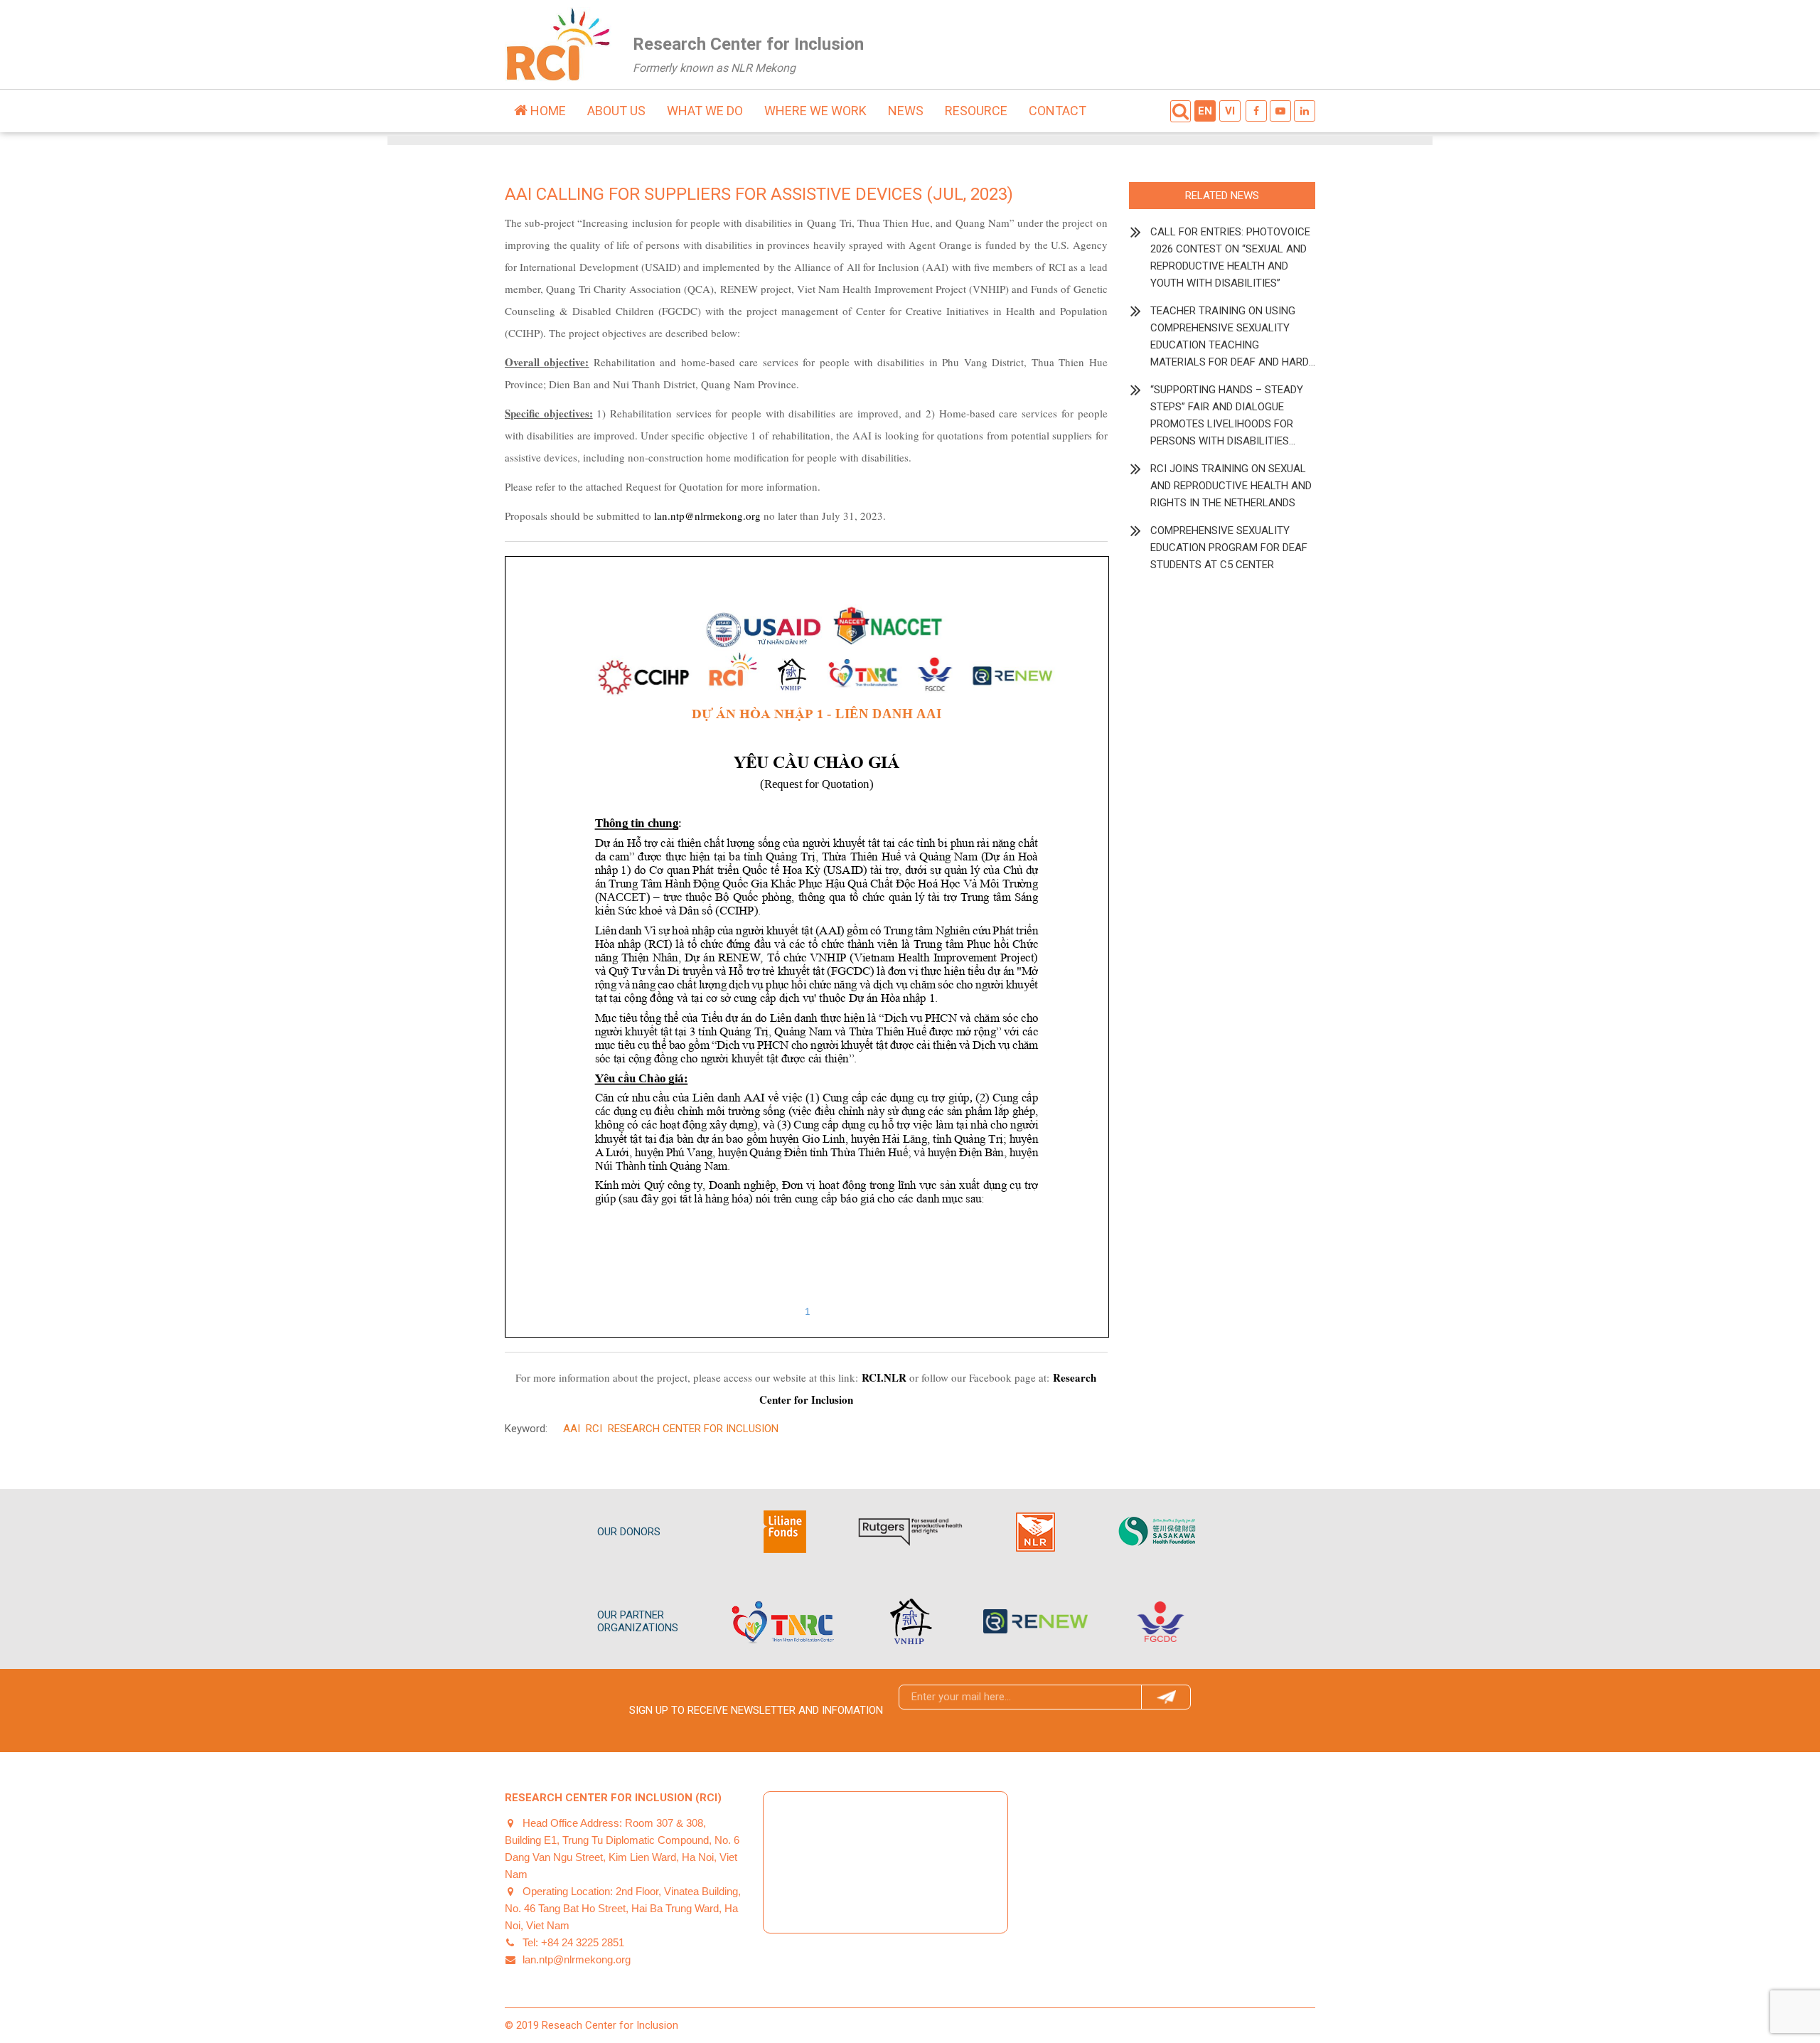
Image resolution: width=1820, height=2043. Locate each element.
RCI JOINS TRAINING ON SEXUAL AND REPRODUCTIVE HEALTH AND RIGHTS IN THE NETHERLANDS (1231, 486)
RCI (594, 1429)
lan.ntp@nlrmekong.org (707, 516)
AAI (572, 1429)
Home (547, 111)
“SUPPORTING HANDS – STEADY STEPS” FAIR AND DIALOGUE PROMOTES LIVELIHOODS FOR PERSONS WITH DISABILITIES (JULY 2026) (1227, 416)
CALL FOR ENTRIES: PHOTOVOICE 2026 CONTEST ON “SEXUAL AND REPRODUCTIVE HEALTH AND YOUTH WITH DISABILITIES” (1230, 257)
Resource (976, 111)
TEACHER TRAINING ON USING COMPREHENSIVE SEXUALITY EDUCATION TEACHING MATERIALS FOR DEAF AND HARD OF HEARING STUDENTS (1230, 337)
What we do (705, 111)
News (906, 111)
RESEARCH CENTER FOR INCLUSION (693, 1429)
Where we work (815, 111)
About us (616, 111)
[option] (785, 1532)
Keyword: (526, 1429)
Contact (1058, 111)
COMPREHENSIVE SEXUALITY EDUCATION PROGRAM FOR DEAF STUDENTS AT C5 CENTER (1229, 548)
